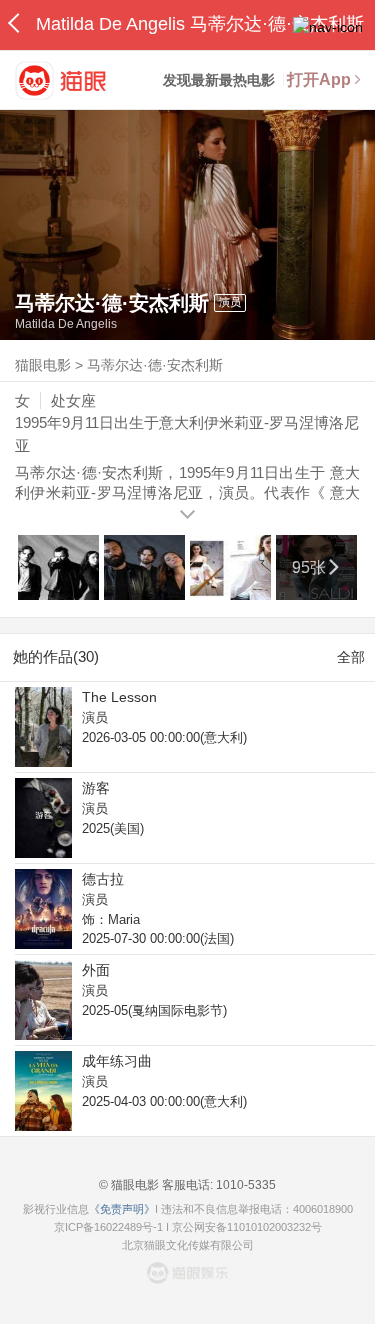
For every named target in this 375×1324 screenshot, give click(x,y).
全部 (351, 657)
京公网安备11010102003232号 (247, 1227)
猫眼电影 (43, 365)
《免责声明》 (122, 1209)
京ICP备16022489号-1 (108, 1227)
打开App (319, 79)
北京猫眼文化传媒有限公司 (188, 1245)
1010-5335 (244, 1185)
